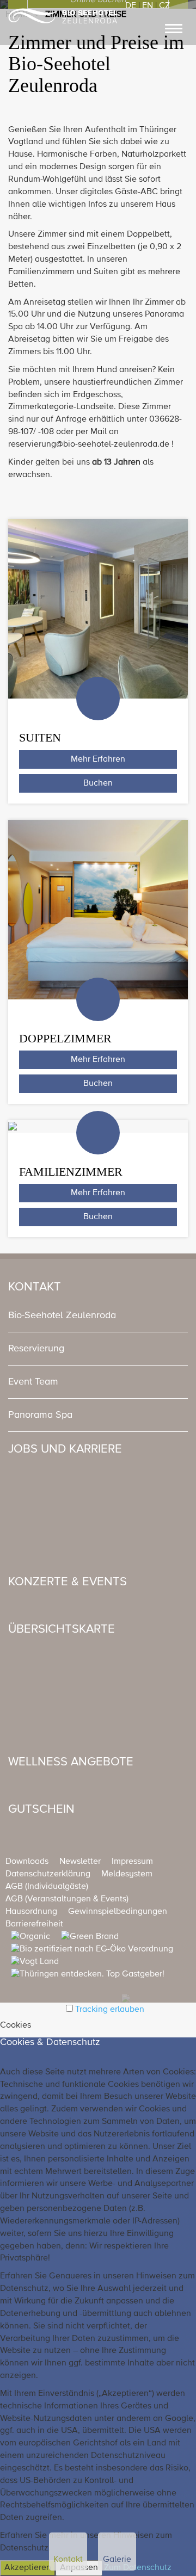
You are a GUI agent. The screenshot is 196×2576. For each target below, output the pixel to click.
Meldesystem (127, 1874)
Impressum (132, 1862)
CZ (164, 6)
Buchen (98, 783)
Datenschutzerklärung (48, 1874)
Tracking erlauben (110, 2010)
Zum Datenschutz (138, 2568)
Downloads (27, 1862)
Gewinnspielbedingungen (118, 1912)
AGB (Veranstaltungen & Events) (67, 1899)
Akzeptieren (28, 2568)
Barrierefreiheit (34, 1924)
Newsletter (80, 1862)
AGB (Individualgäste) (47, 1887)
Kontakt (68, 2560)
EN (148, 6)
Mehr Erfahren (98, 759)
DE (131, 6)
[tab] (98, 1315)
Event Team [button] (33, 1382)
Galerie (117, 2560)
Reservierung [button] (36, 1349)
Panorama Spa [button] (40, 1415)
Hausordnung (31, 1912)
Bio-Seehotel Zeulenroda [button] (62, 1315)
